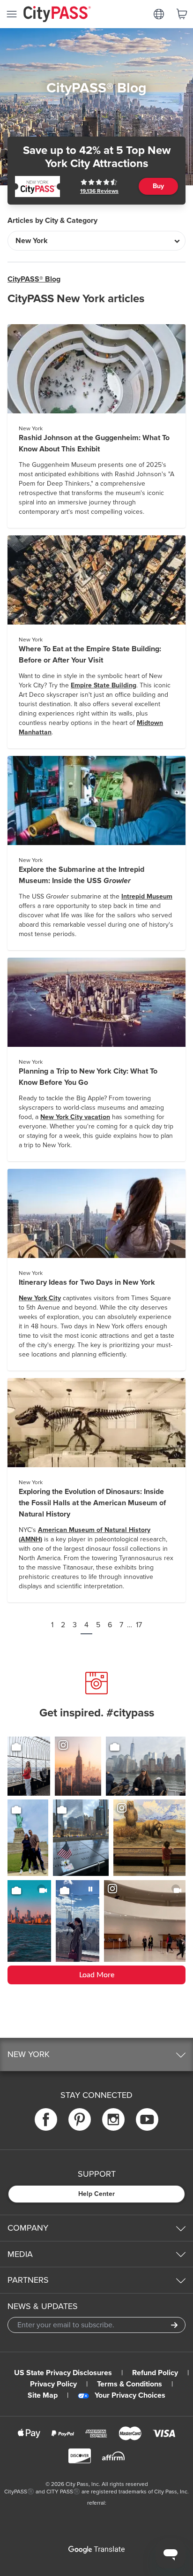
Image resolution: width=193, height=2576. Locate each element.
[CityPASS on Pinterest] (80, 2119)
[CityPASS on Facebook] (46, 2119)
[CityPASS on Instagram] (113, 2119)
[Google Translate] (96, 2550)
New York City (40, 1298)
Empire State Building (104, 685)
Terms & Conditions (130, 2384)
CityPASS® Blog (34, 279)
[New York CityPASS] (37, 187)
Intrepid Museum (147, 896)
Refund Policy (155, 2373)
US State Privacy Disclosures (63, 2373)
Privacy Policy (53, 2384)
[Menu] (12, 14)
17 (139, 1625)
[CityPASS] (57, 15)
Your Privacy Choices (130, 2395)
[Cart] (182, 14)
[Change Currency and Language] (159, 14)
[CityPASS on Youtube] (147, 2119)
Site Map (43, 2395)
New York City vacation (75, 1117)
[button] (96, 2054)
